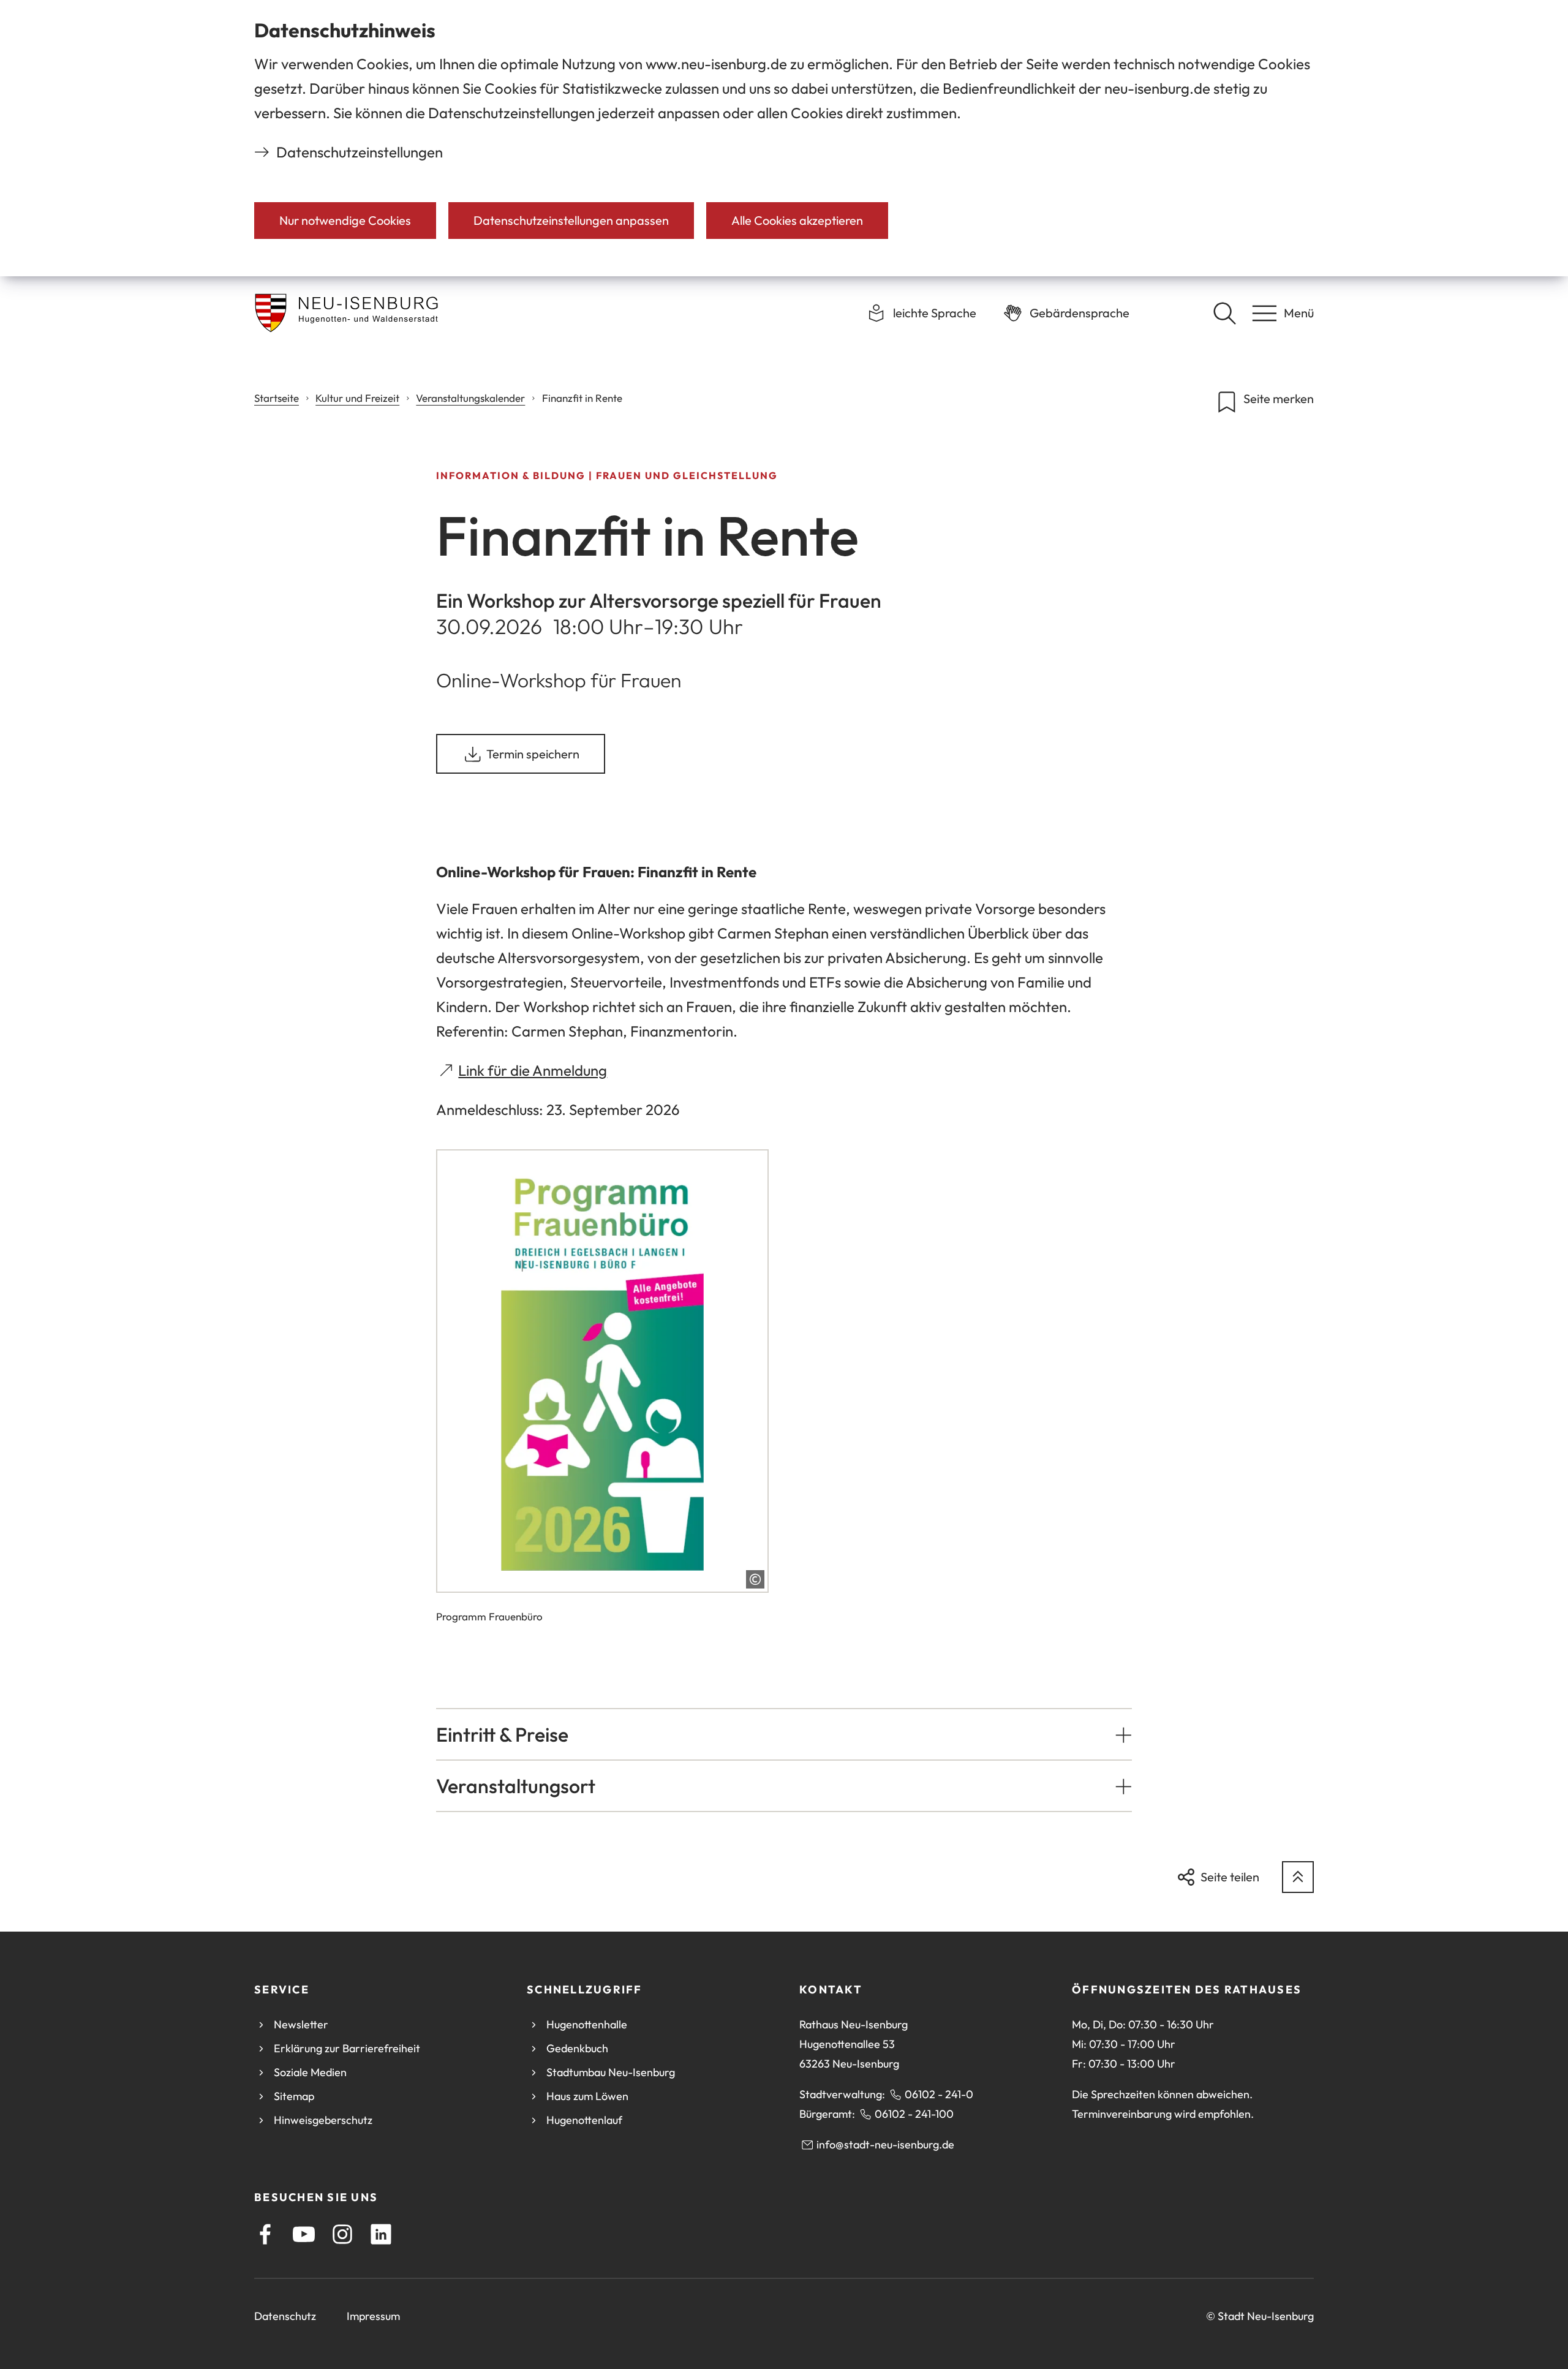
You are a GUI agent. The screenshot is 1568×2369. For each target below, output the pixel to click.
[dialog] (784, 138)
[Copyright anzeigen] (755, 1579)
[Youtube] (304, 2234)
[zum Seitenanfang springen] (1298, 1877)
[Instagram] (342, 2234)
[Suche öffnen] (1224, 313)
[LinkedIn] (381, 2234)
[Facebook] (265, 2234)
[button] (784, 1734)
